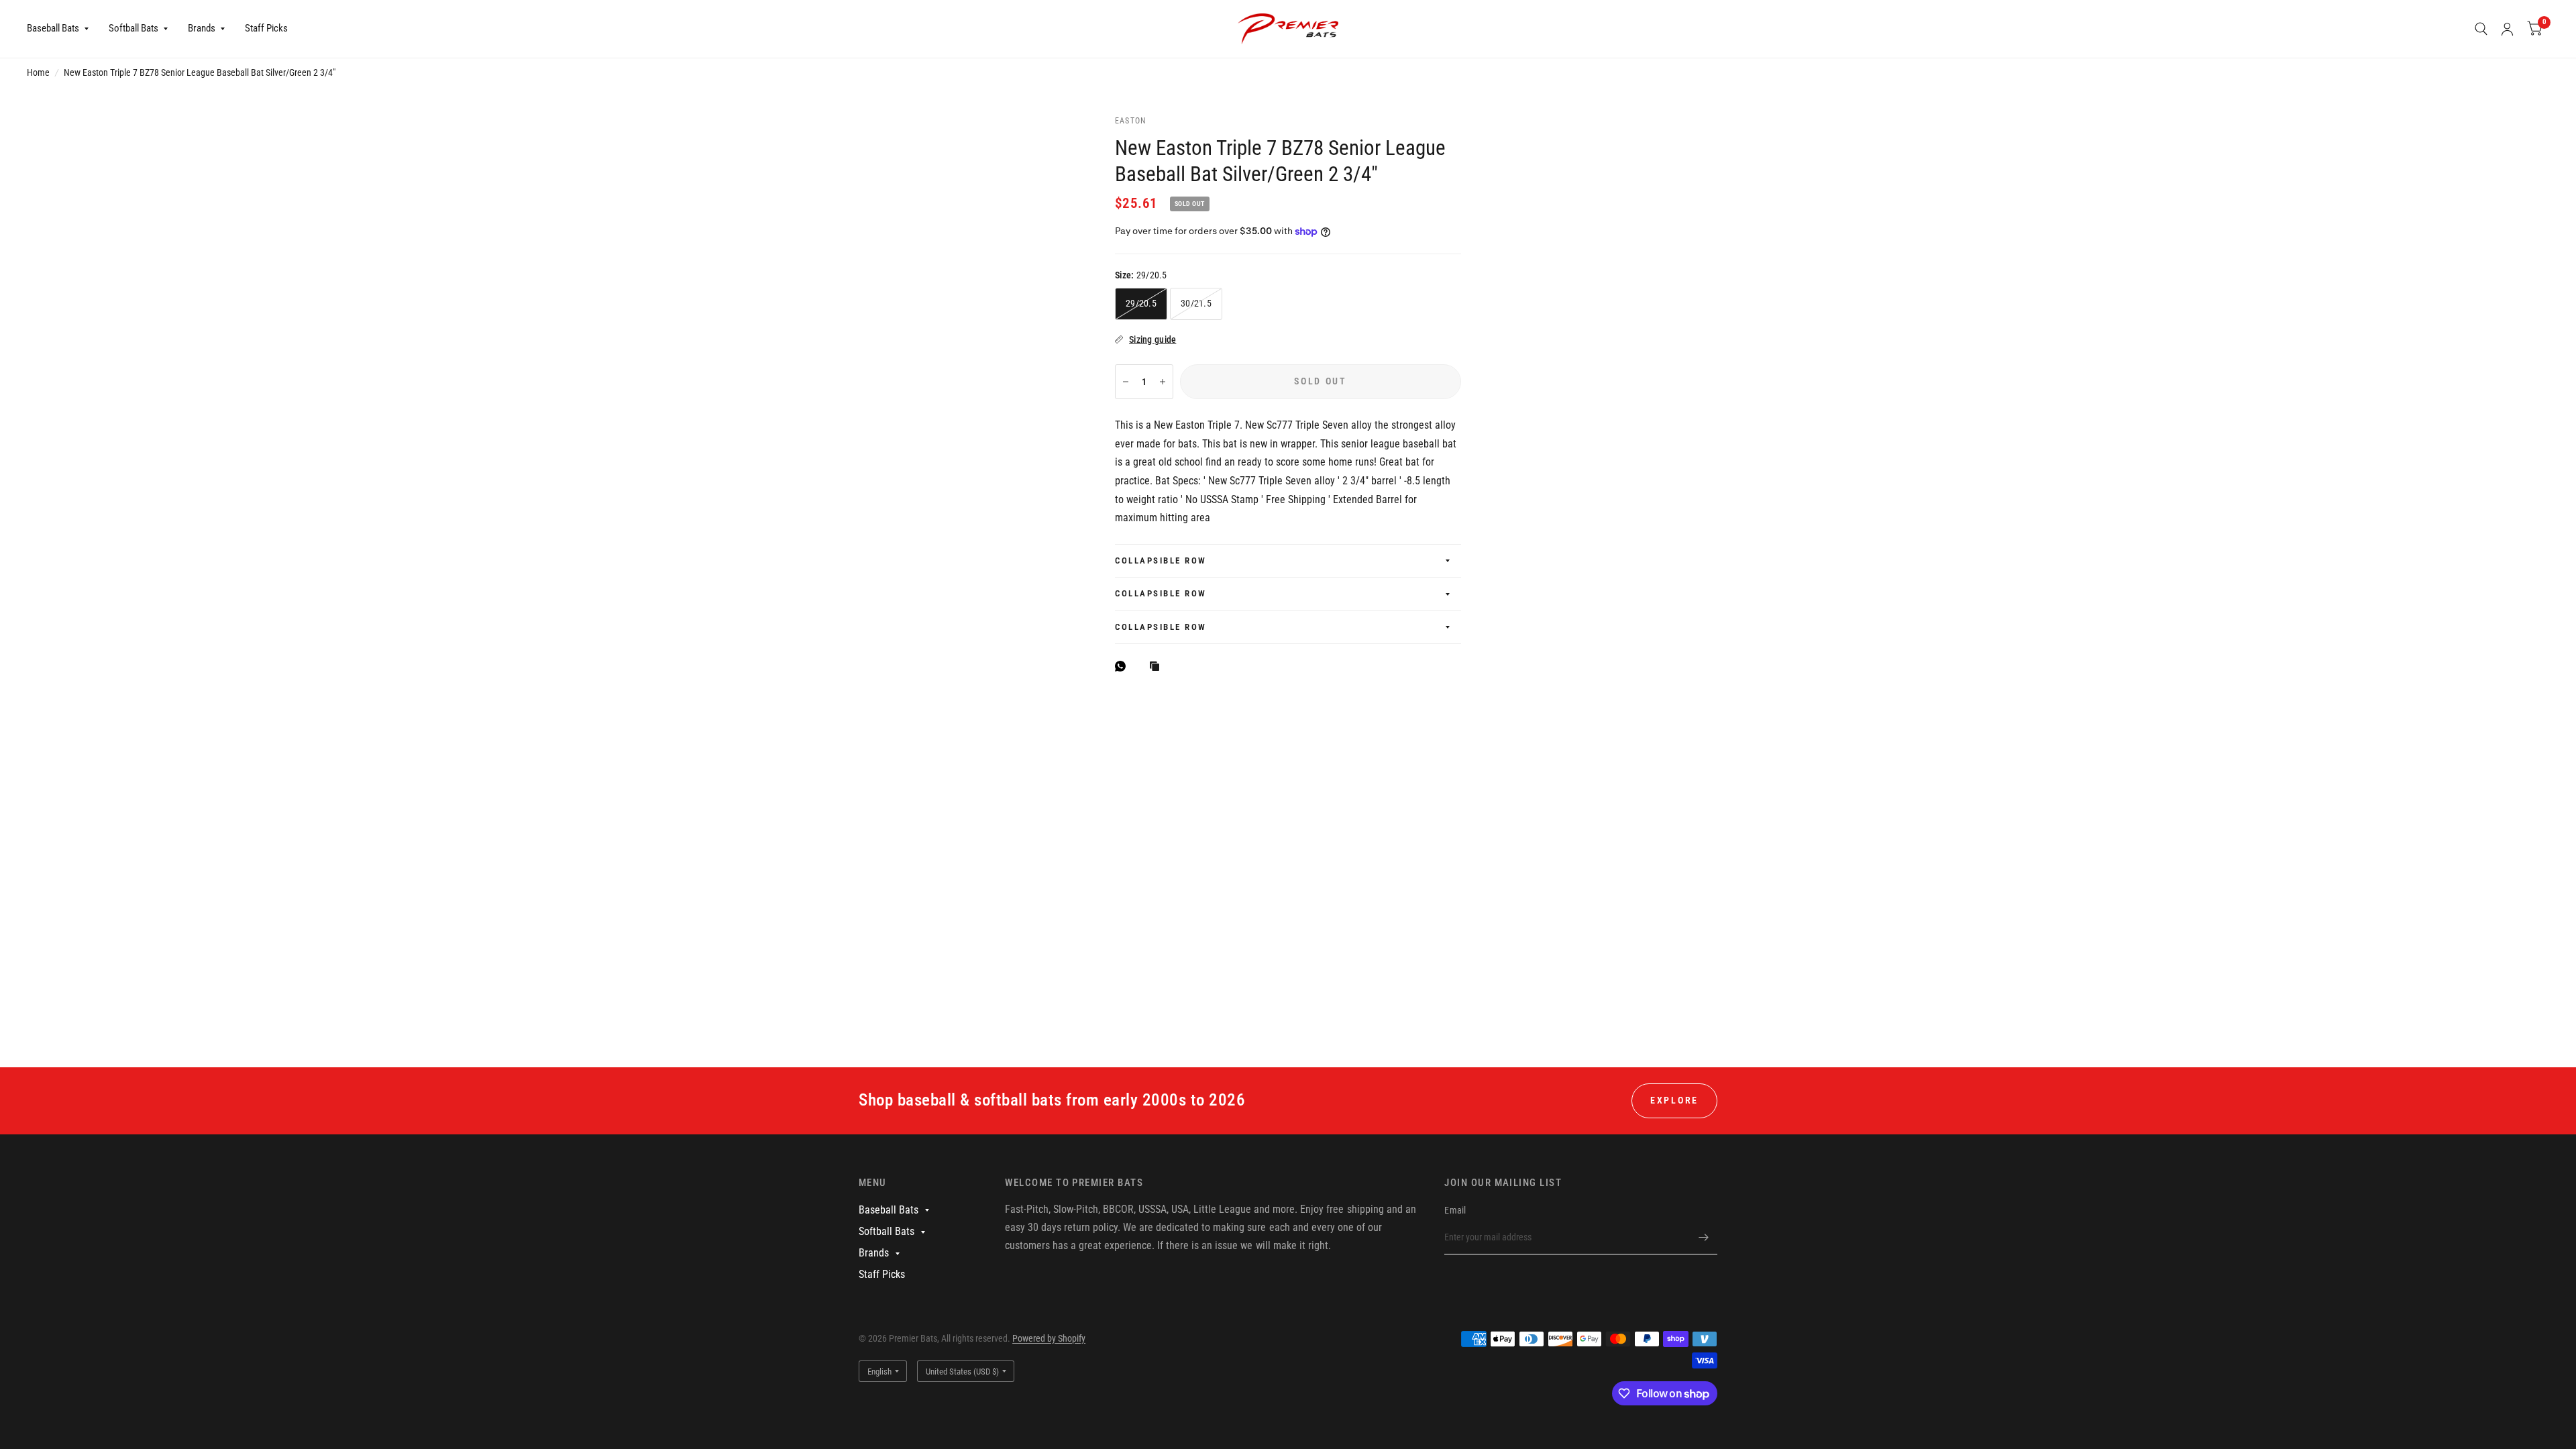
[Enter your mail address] (1704, 1237)
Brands (202, 28)
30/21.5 (1196, 303)
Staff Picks (266, 28)
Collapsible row (1161, 560)
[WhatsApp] (1124, 666)
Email (1455, 1210)
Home (38, 72)
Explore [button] (1674, 1100)
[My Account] (2507, 29)
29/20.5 (1141, 303)
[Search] (2481, 29)
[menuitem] (63, 29)
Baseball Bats (53, 28)
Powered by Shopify (1049, 1338)
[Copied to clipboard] (1158, 667)
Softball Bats (133, 28)
